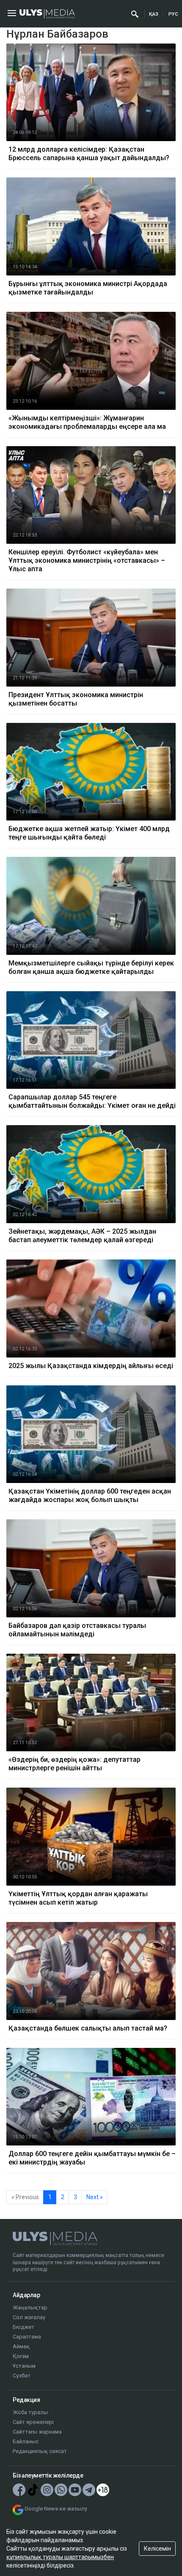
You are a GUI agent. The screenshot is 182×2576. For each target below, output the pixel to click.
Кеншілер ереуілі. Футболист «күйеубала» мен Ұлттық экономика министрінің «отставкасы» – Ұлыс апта (87, 560)
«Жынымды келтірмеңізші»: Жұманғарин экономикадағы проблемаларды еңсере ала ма (87, 422)
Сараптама (27, 2337)
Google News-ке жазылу (56, 2509)
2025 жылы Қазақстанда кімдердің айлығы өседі (91, 1366)
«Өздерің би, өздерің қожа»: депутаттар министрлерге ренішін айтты (74, 1764)
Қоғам (21, 2356)
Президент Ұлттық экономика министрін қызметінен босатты (76, 699)
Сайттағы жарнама (37, 2432)
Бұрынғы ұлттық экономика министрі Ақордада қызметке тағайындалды (88, 288)
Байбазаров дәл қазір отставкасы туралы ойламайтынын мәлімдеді (77, 1630)
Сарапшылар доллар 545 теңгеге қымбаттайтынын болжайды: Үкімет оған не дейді (92, 1101)
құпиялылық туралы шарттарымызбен (60, 2557)
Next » (95, 2197)
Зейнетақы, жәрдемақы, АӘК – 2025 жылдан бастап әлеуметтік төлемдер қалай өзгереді (82, 1236)
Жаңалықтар (30, 2307)
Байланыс (26, 2441)
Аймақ (21, 2346)
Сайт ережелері (33, 2422)
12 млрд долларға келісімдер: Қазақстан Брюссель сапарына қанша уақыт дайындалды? (89, 154)
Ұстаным (24, 2366)
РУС (173, 14)
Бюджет (23, 2327)
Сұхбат (22, 2376)
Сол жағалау (29, 2317)
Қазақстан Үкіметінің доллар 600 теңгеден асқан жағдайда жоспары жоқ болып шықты (90, 1495)
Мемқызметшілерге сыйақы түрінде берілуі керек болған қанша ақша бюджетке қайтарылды (91, 967)
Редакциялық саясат (40, 2451)
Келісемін (157, 2549)
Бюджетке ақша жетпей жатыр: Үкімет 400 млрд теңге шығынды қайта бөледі (89, 833)
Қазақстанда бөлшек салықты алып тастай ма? (88, 2028)
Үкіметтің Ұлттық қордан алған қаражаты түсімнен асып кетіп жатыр (78, 1898)
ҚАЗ (154, 14)
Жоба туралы (30, 2412)
